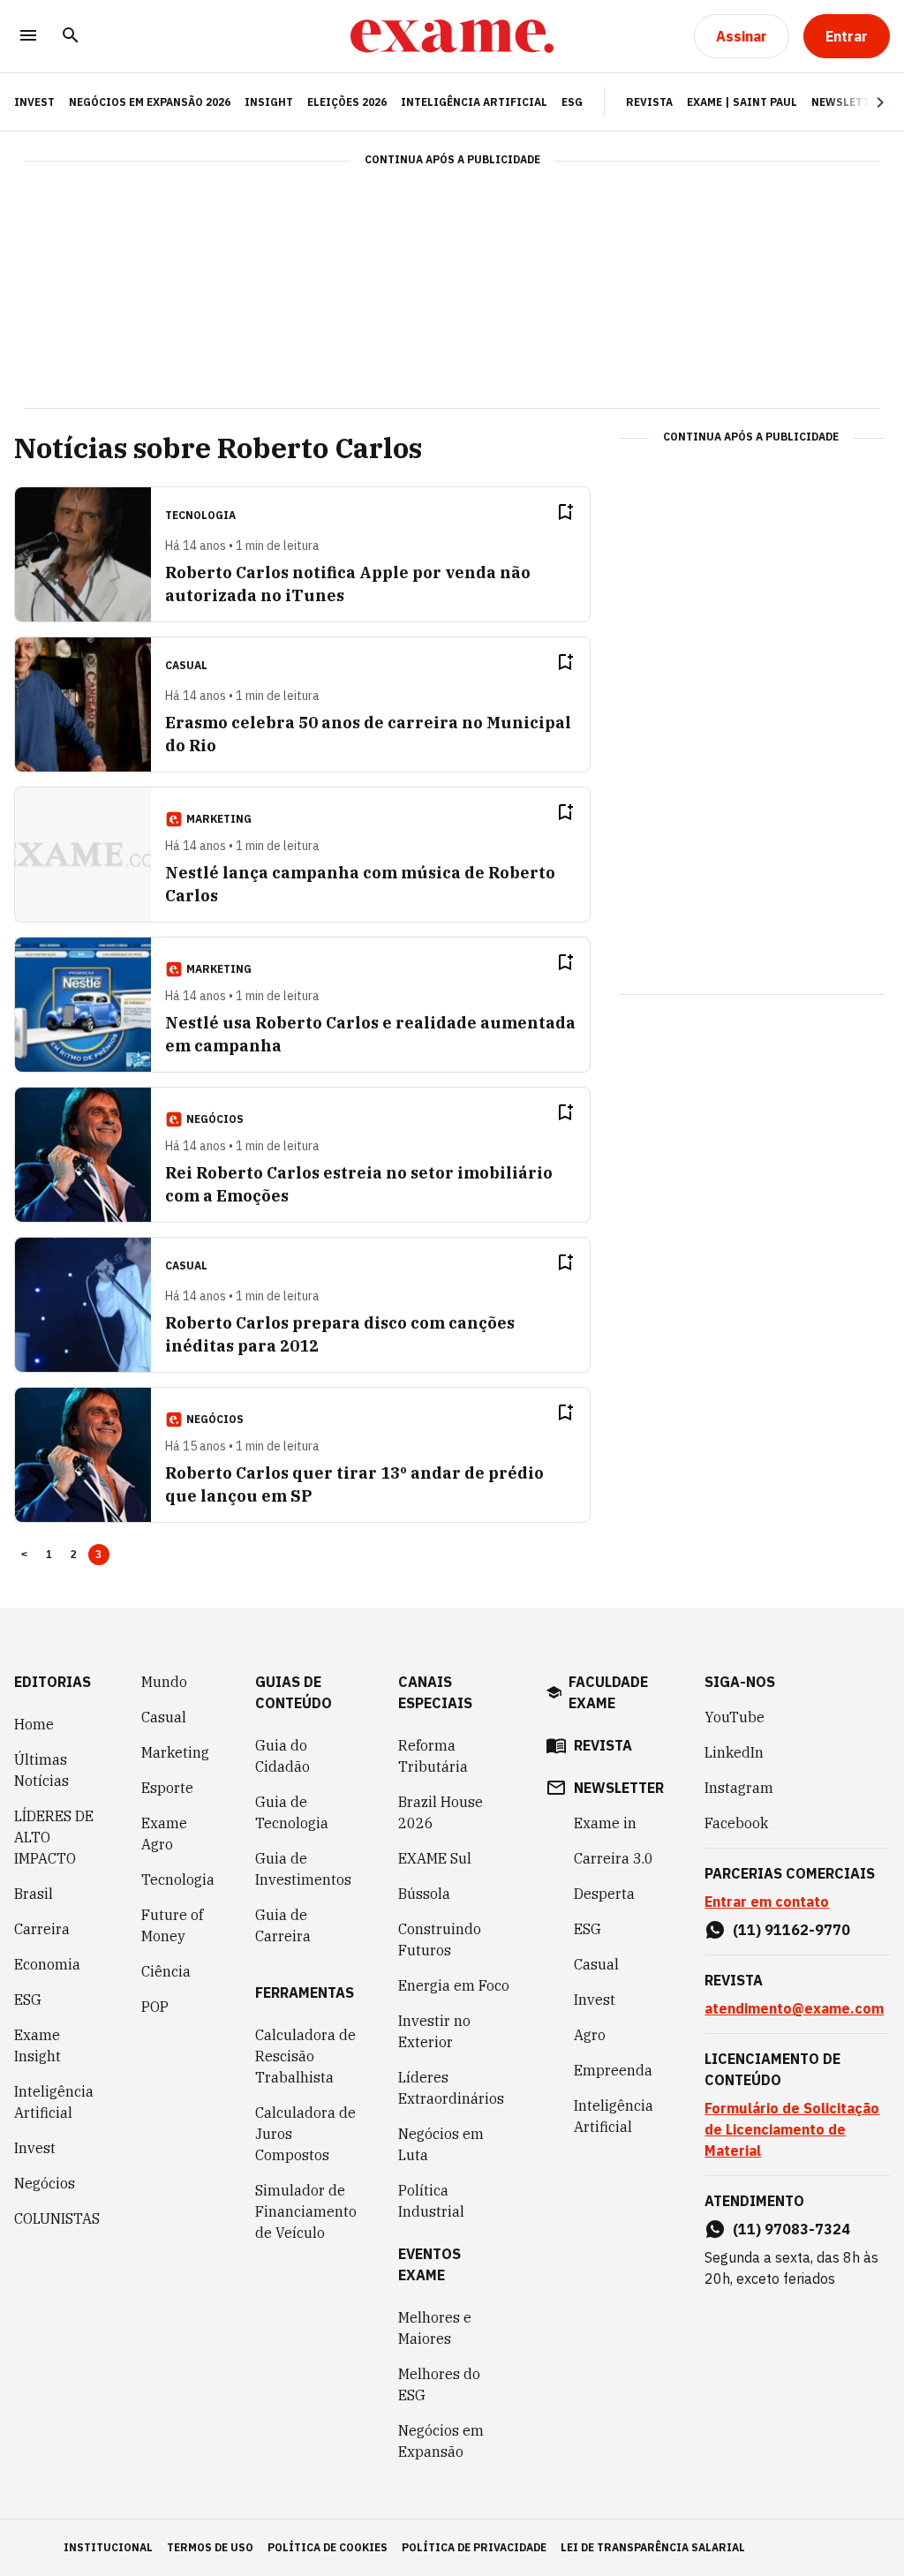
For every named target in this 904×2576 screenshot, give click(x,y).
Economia (47, 1964)
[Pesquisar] (71, 37)
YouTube (734, 1717)
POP (155, 2007)
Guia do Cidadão (282, 1756)
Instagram (739, 1788)
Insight (269, 102)
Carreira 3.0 (614, 1858)
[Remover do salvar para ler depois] (565, 512)
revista (603, 1745)
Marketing (175, 1752)
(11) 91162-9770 (791, 1930)
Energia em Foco (454, 1985)
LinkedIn (734, 1752)
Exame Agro (164, 1834)
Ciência (166, 1971)
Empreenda (613, 2070)
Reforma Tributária (433, 1756)
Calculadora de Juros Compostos (305, 2134)
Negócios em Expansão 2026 (150, 102)
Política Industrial (431, 2201)
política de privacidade (474, 2547)
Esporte (167, 1788)
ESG (572, 102)
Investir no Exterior (434, 2031)
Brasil (34, 1894)
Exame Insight (38, 2045)
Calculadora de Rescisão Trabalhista (305, 2056)
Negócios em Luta (441, 2144)
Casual (164, 1717)
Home (34, 1724)
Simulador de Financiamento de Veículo (306, 2211)
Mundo (164, 1682)
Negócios (45, 2183)
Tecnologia (178, 1879)
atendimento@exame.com (794, 2008)
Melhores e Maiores (435, 2328)
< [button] (24, 1555)
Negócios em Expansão (441, 2441)
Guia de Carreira (283, 1925)
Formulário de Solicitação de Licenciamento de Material (792, 2129)
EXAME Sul (435, 1858)
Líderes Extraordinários (451, 2088)
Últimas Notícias (41, 1770)
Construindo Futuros (440, 1940)
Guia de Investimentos (303, 1869)
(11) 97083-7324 (791, 2229)
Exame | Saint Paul (742, 102)
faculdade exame (608, 1692)
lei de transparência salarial (653, 2547)
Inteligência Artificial (474, 102)
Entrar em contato (767, 1902)
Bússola (424, 1894)
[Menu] (28, 37)
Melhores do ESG (439, 2384)
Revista (649, 102)
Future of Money (172, 1925)
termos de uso (210, 2547)
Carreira (42, 1929)
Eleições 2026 (347, 102)
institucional (108, 2547)
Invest (35, 2148)
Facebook (736, 1823)
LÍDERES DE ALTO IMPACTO (54, 1837)
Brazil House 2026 (441, 1812)
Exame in (605, 1823)
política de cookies (328, 2547)
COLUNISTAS (57, 2218)
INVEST (34, 102)
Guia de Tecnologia (292, 1812)
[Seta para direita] (859, 102)
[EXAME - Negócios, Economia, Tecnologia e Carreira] (452, 36)
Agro (590, 2035)
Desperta (604, 1894)
